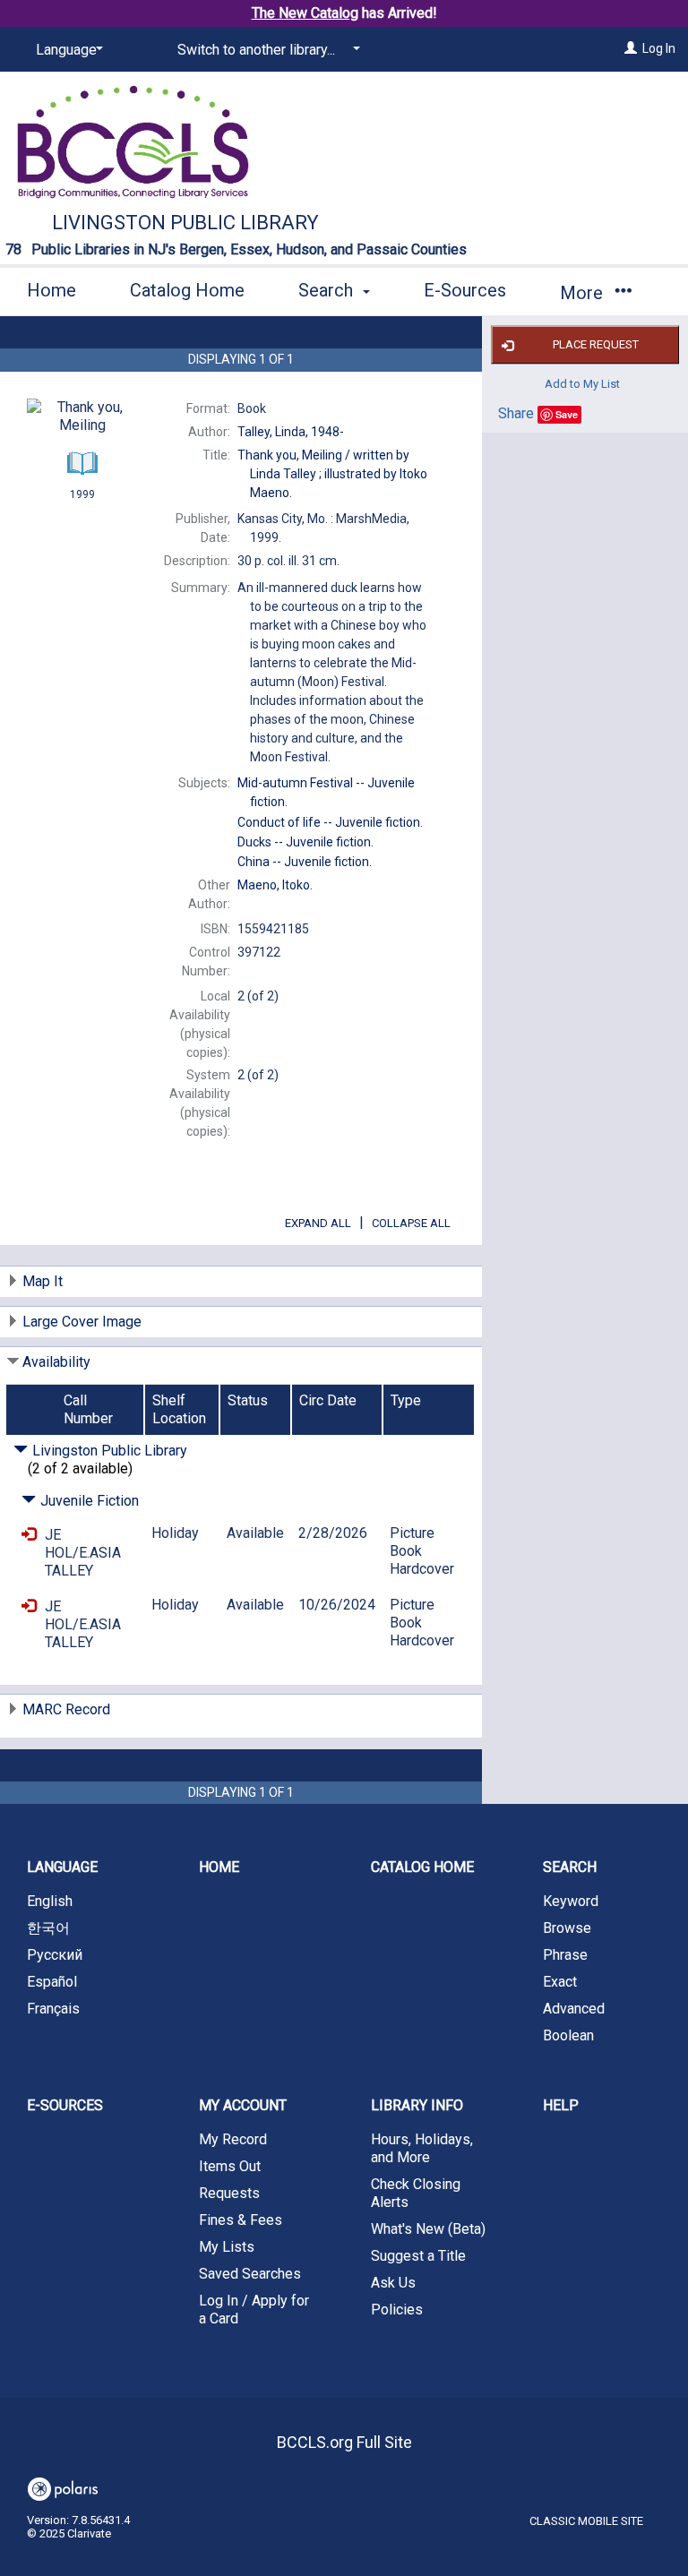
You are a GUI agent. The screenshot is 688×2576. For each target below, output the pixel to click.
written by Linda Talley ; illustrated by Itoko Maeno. (332, 474)
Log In (659, 48)
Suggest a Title (418, 2256)
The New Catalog (305, 13)
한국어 (48, 1928)
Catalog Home (187, 290)
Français (53, 2009)
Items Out (230, 2166)
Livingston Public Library (185, 223)
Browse (567, 1928)
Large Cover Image (82, 1322)
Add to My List (582, 383)
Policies (397, 2310)
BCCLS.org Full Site (344, 2442)
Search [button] (328, 290)
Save (567, 414)
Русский (55, 1955)
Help (561, 2105)
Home (52, 290)
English (50, 1901)
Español (52, 1982)
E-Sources (465, 290)
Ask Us (393, 2283)
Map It (43, 1281)
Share (516, 413)
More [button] (584, 293)
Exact (560, 1982)
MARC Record (66, 1709)
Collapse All (411, 1223)
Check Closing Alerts (416, 2193)
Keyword (571, 1901)
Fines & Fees (241, 2220)
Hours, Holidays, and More (422, 2148)
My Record (233, 2139)
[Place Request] (29, 1535)
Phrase (565, 1955)
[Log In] (631, 48)
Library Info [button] (417, 2105)
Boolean (568, 2035)
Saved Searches (250, 2274)
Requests (229, 2193)
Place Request (596, 344)
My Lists (227, 2247)
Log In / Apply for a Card (254, 2310)
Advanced (574, 2009)
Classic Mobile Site (586, 2521)
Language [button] (62, 1867)
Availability (56, 1362)
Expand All (318, 1223)
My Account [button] (243, 2105)
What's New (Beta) (428, 2229)
